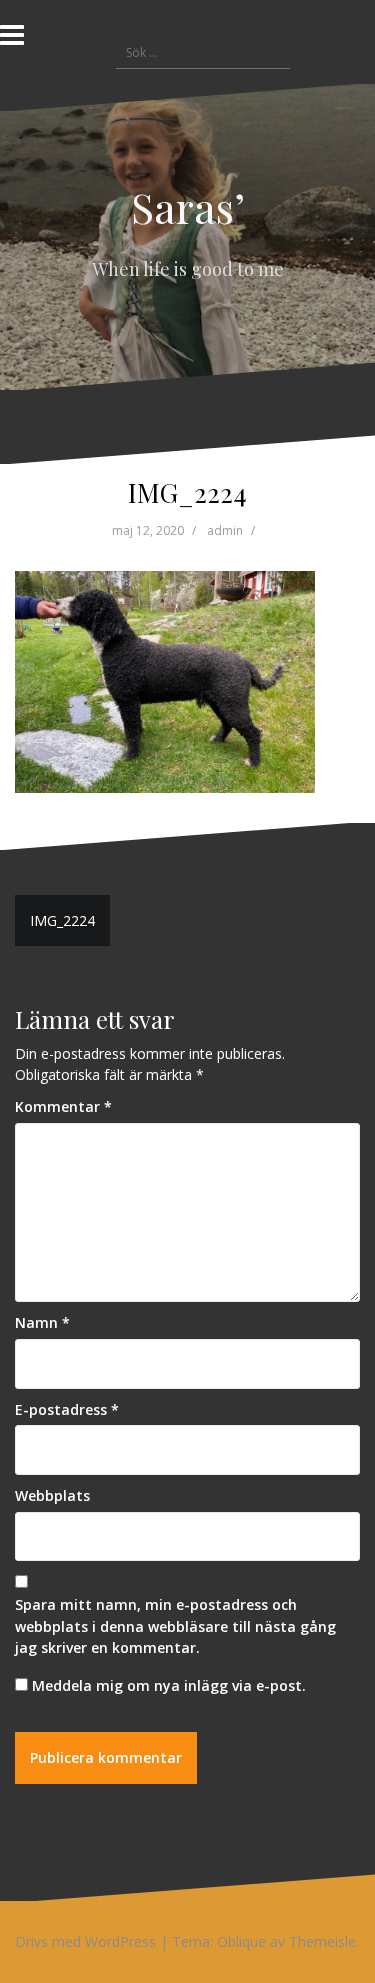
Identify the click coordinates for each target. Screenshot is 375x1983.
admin (225, 530)
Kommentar (63, 1106)
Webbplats (52, 1495)
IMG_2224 (62, 920)
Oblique (241, 1941)
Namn (42, 1322)
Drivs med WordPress (85, 1941)
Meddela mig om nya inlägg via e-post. (169, 1685)
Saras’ (188, 207)
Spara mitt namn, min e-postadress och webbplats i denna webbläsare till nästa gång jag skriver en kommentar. (175, 1626)
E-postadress (67, 1409)
